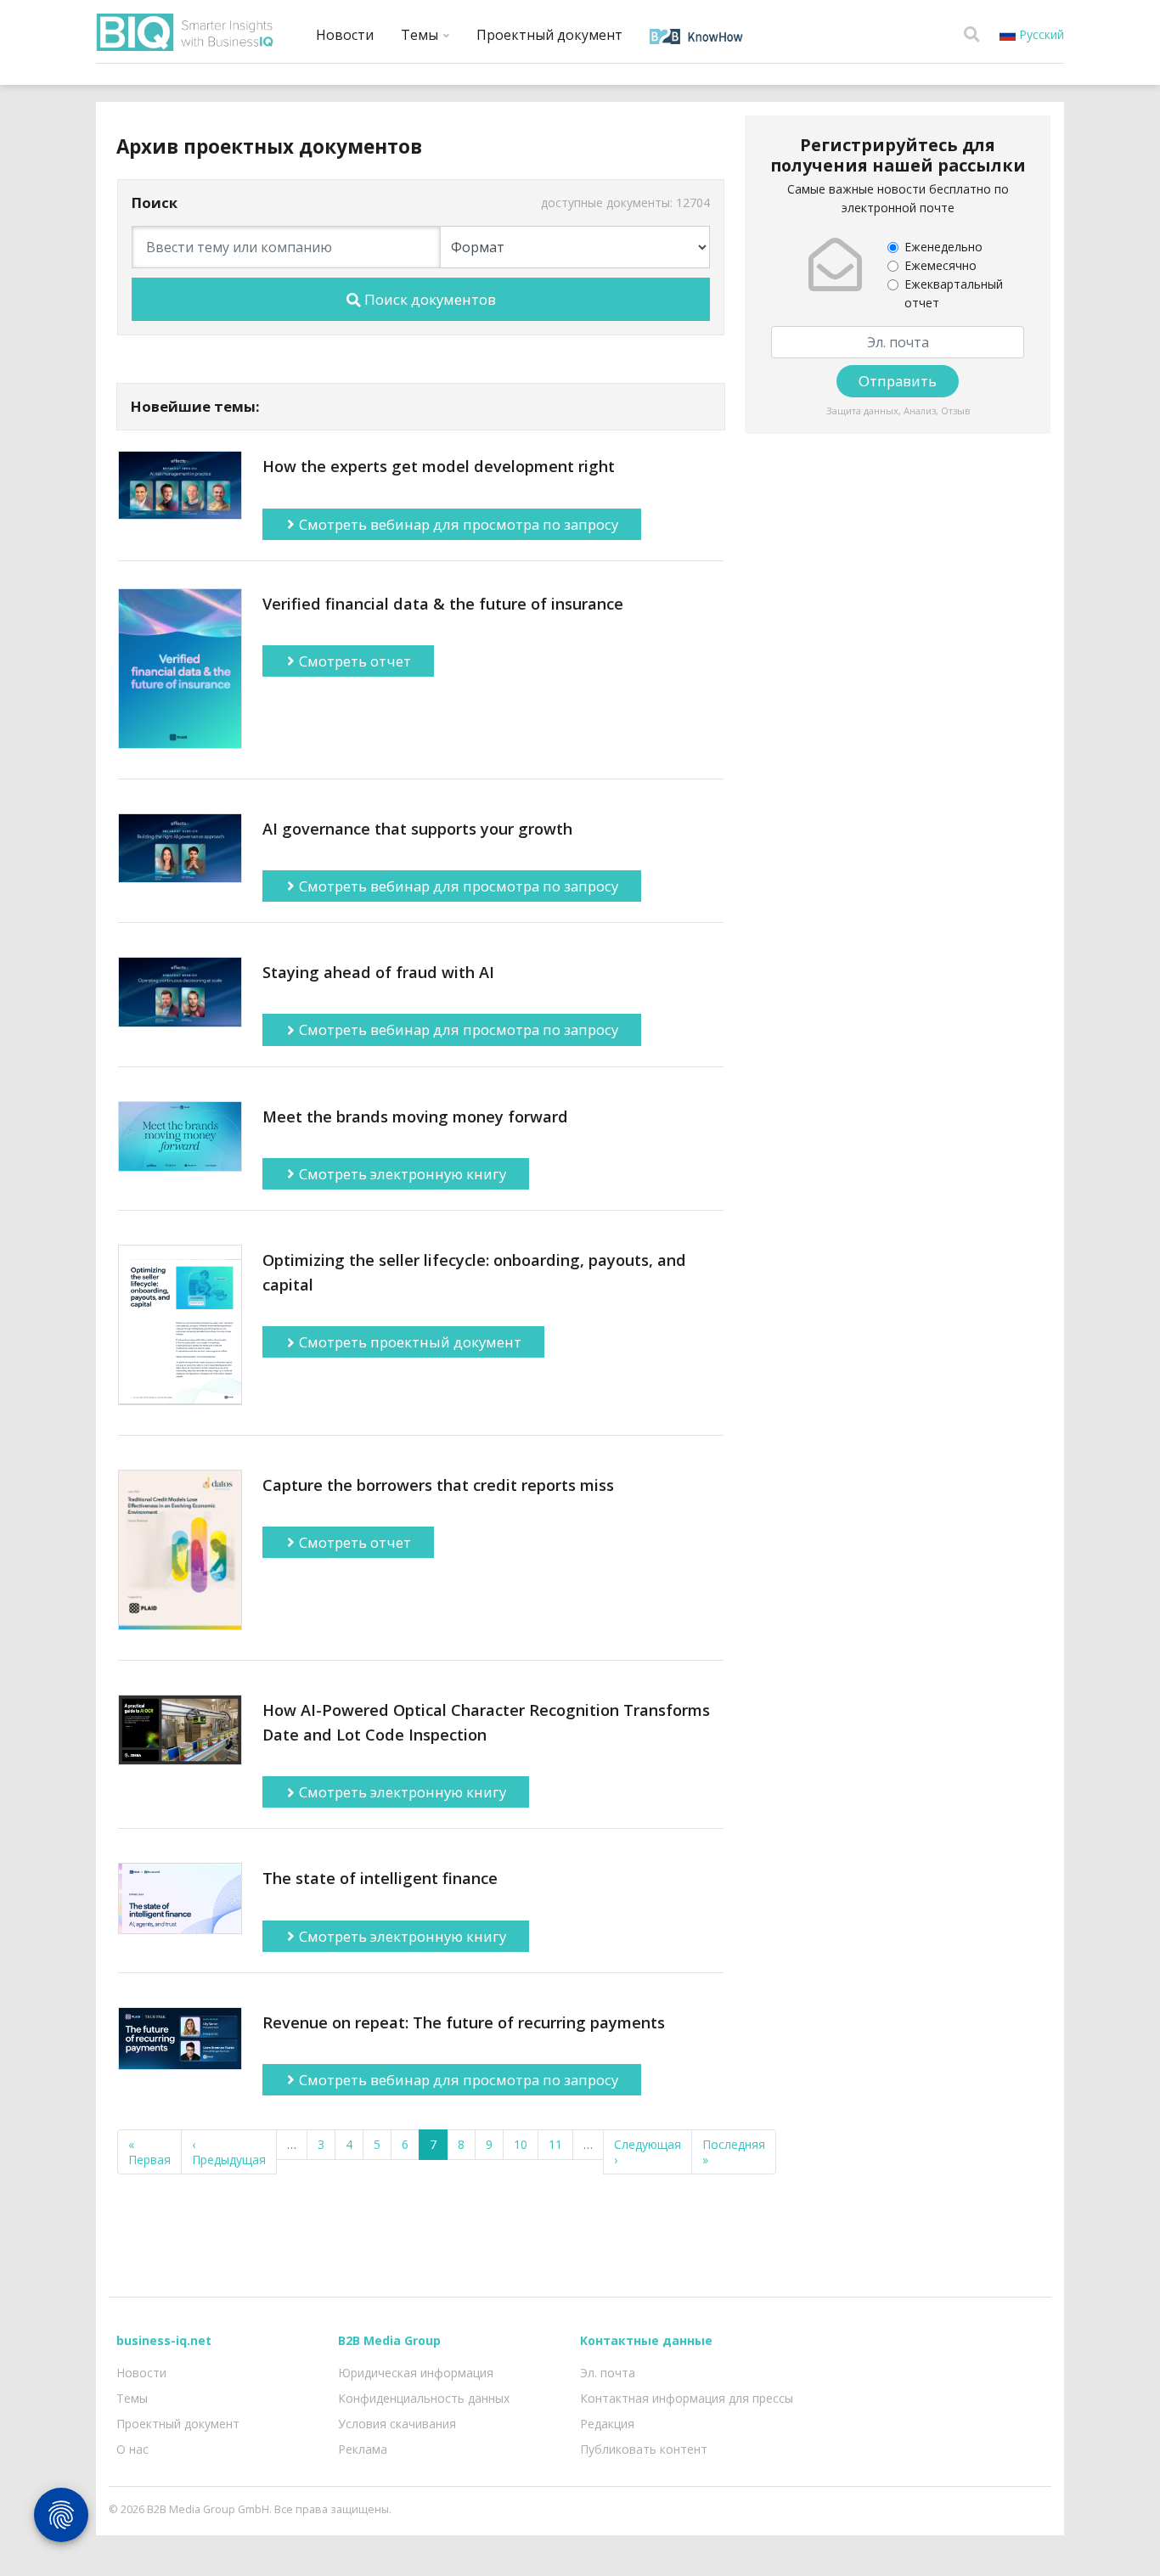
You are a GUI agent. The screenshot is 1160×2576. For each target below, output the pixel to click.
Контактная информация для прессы (687, 2398)
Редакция (607, 2424)
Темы (421, 35)
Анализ (920, 411)
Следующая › (648, 2152)
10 (521, 2144)
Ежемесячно (940, 265)
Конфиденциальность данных (424, 2398)
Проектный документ (549, 35)
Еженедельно (943, 247)
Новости (345, 35)
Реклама (363, 2449)
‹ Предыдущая (229, 2152)
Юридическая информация (416, 2373)
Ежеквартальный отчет (954, 293)
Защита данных (862, 411)
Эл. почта (608, 2373)
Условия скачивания (397, 2424)
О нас (132, 2449)
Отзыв (955, 411)
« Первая (149, 2152)
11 (555, 2144)
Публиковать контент (644, 2449)
